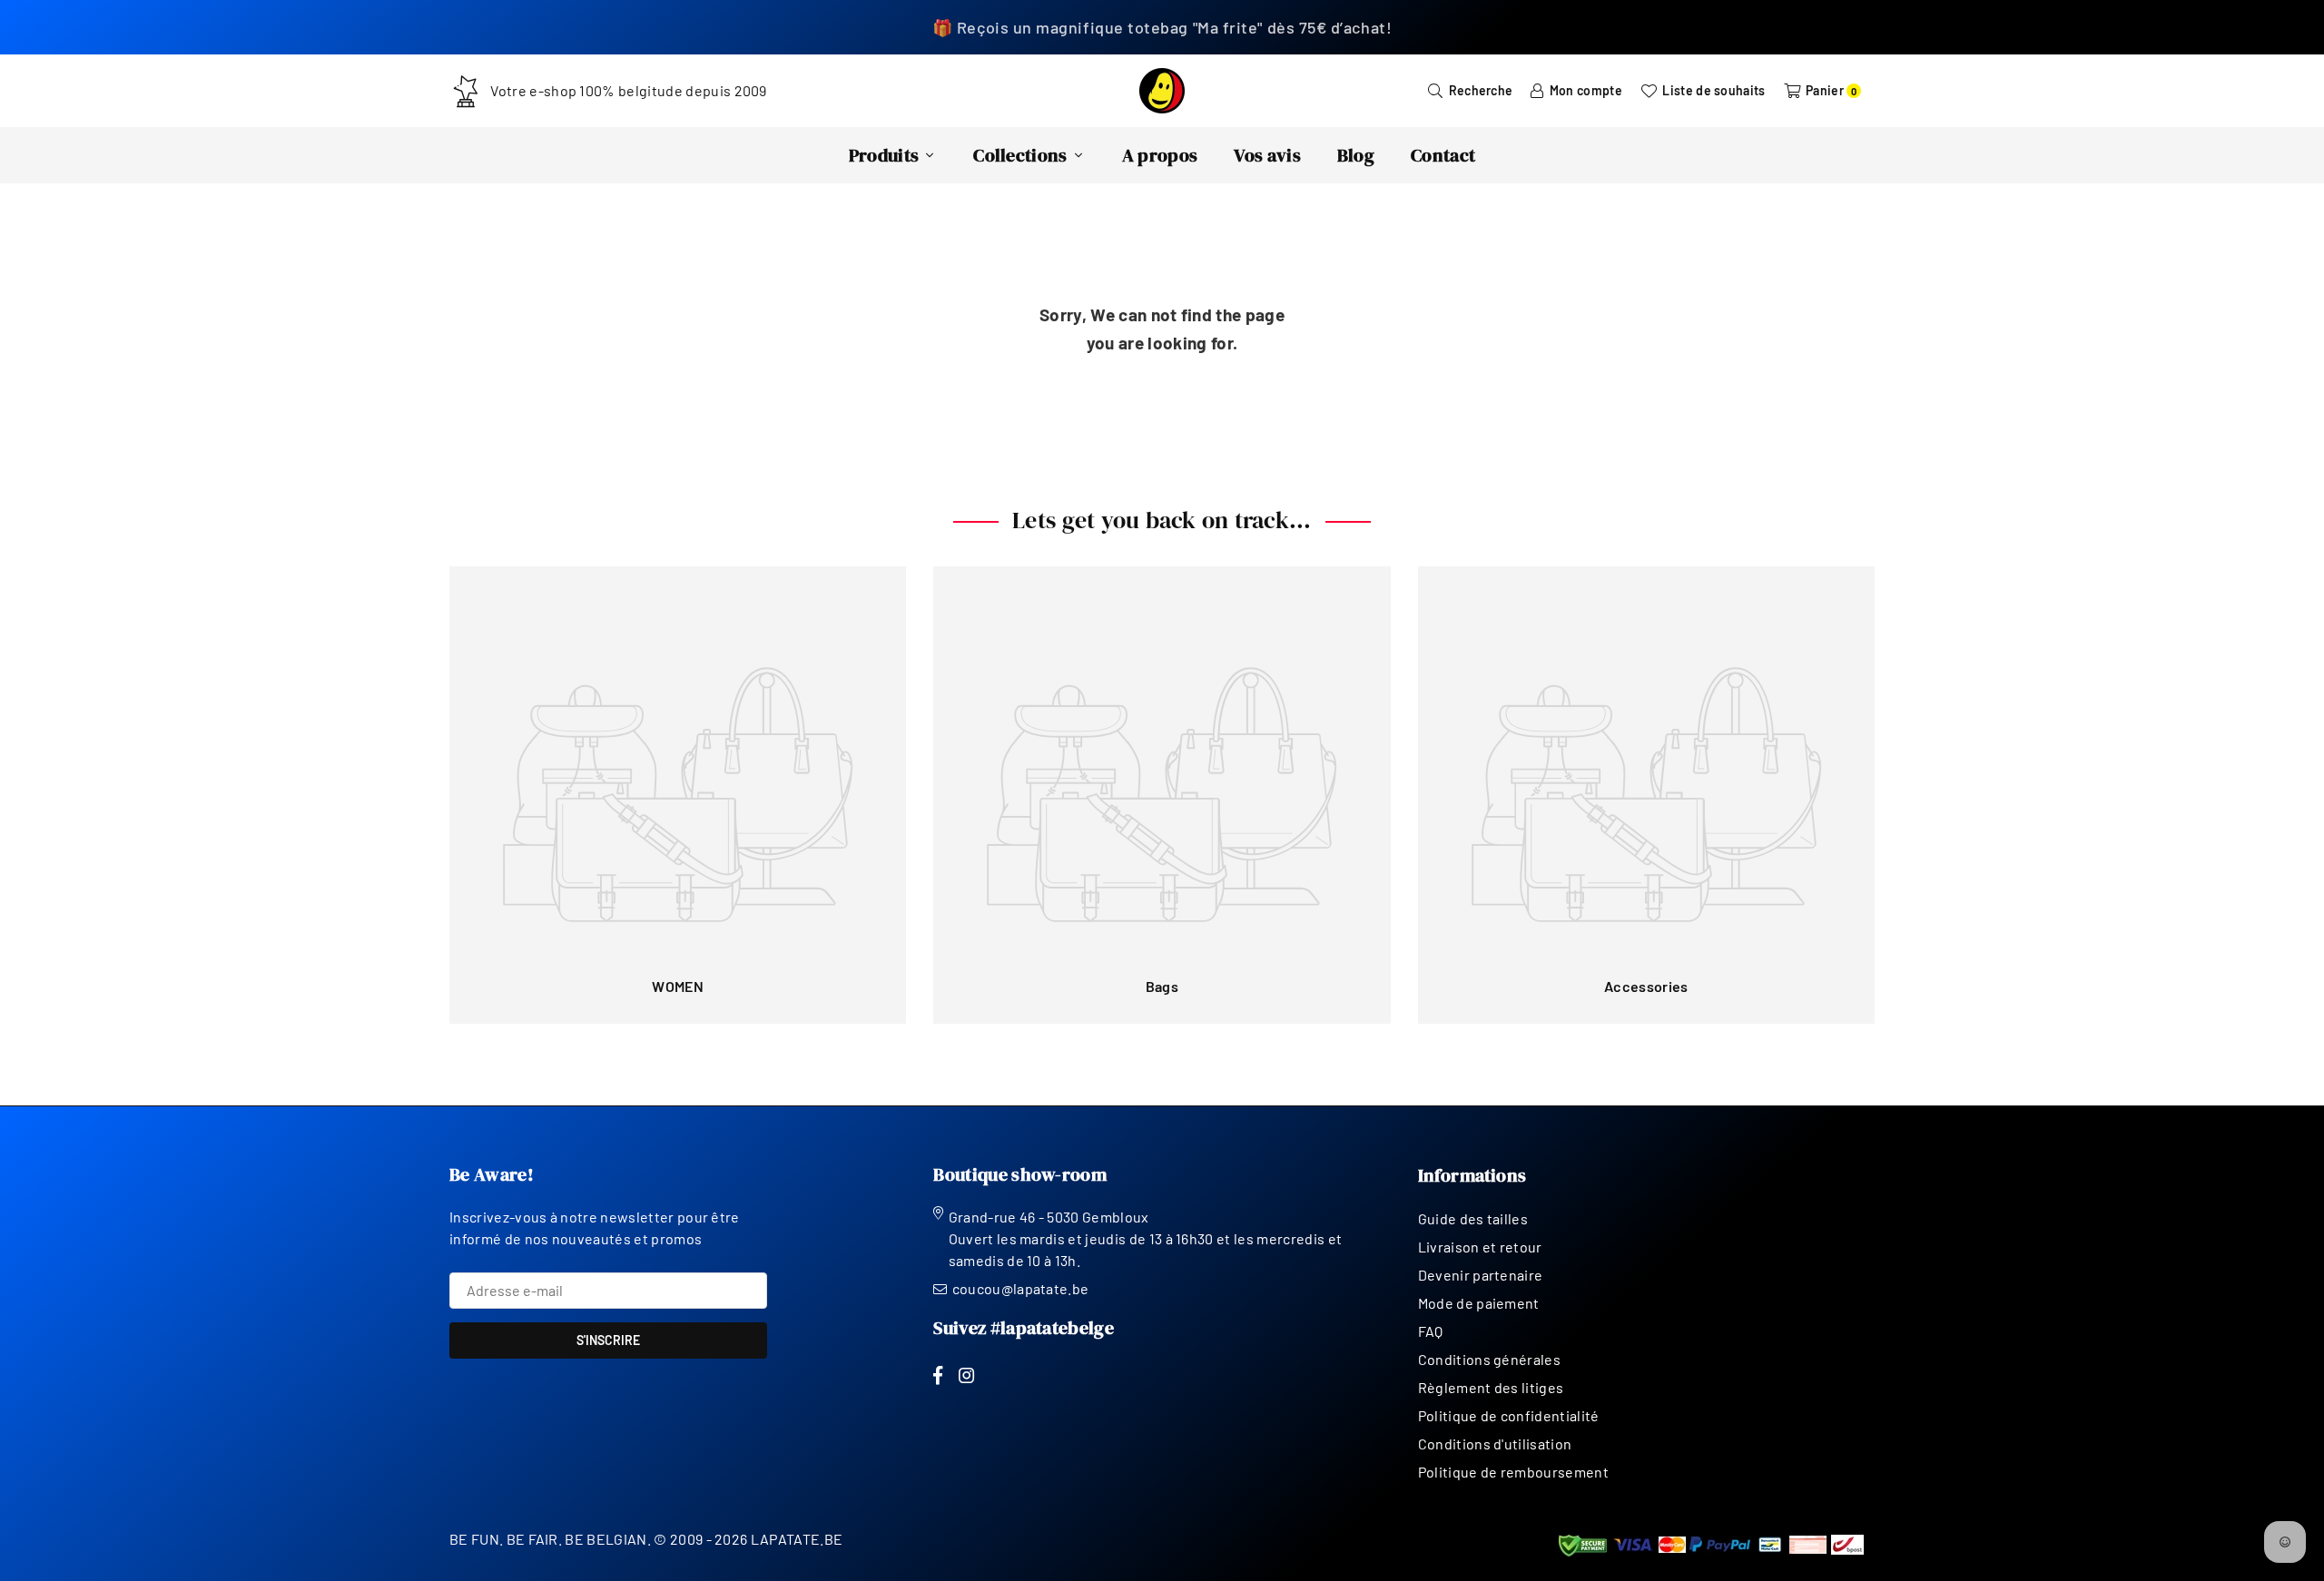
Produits (884, 155)
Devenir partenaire (1481, 1275)
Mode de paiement (1479, 1303)
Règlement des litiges (1491, 1387)
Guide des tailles (1473, 1218)
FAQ (1431, 1331)
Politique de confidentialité (1509, 1415)
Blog (1356, 155)
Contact (1443, 155)
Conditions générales (1489, 1359)
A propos (1160, 155)
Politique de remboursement (1513, 1472)
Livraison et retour (1480, 1247)
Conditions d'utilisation (1495, 1444)
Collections (1020, 155)
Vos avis (1267, 155)
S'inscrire (608, 1340)
